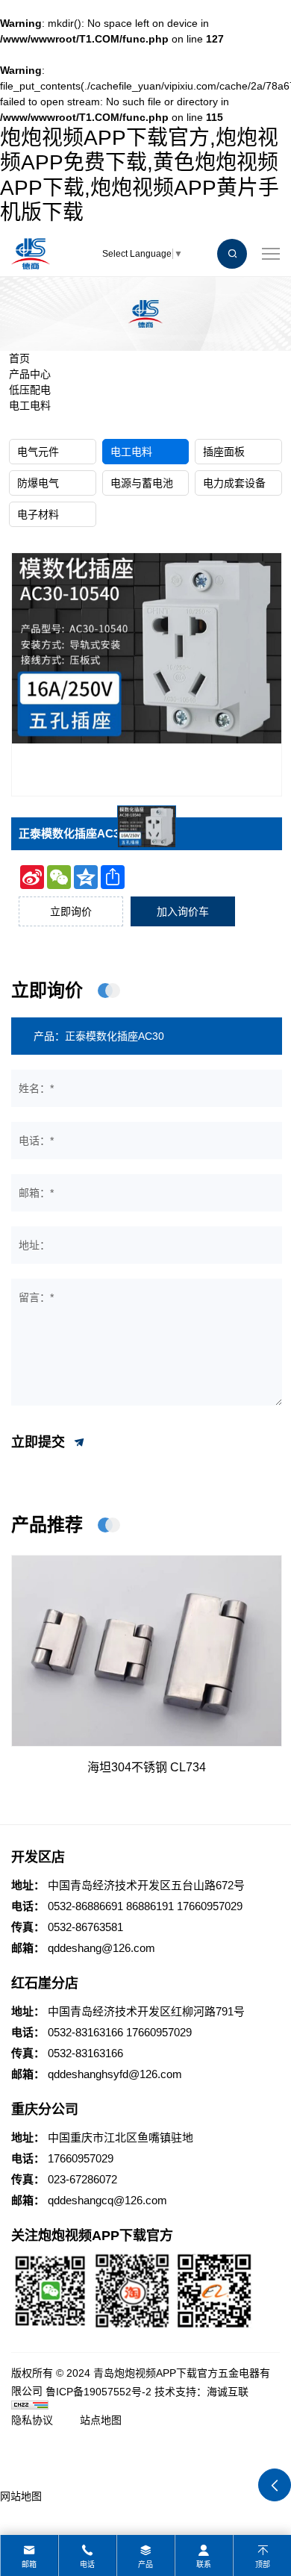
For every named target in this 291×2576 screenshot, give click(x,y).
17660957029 (210, 1906)
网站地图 (21, 2496)
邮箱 (29, 2564)
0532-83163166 (85, 2032)
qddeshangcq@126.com (107, 2200)
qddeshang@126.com (101, 1948)
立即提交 (40, 1442)
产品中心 (30, 374)
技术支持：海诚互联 (201, 2392)
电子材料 (38, 514)
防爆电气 (38, 483)
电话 (87, 2564)
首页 (19, 358)
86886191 (150, 1906)
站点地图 (101, 2420)
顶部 (263, 2564)
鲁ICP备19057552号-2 (98, 2392)
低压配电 (30, 390)
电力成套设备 (234, 483)
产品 (145, 2564)
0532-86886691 (85, 1906)
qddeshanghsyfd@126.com (115, 2074)
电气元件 (38, 452)
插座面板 (224, 452)
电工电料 (30, 405)
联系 (204, 2564)
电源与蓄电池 (142, 483)
